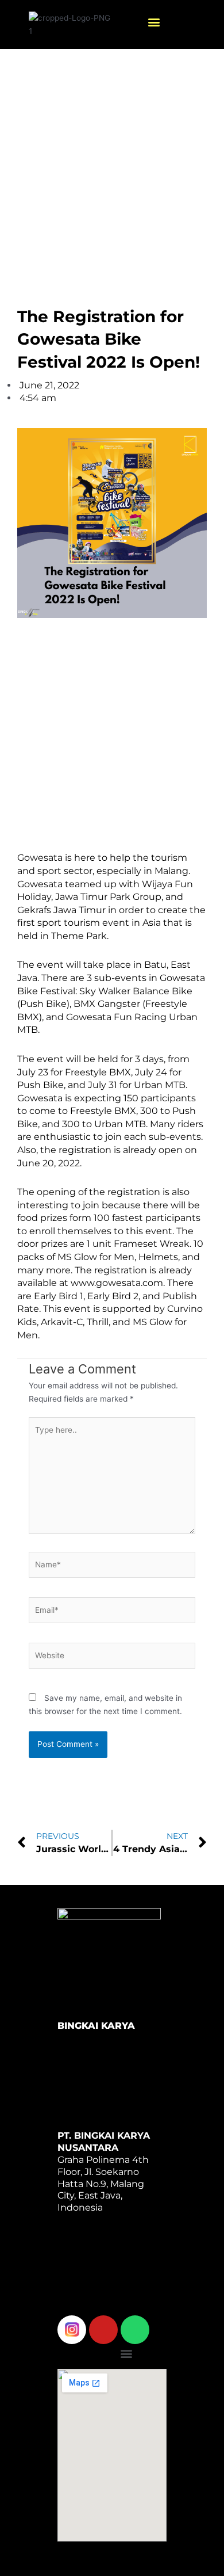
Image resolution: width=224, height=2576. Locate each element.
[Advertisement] (112, 166)
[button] (154, 22)
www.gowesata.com (117, 1283)
